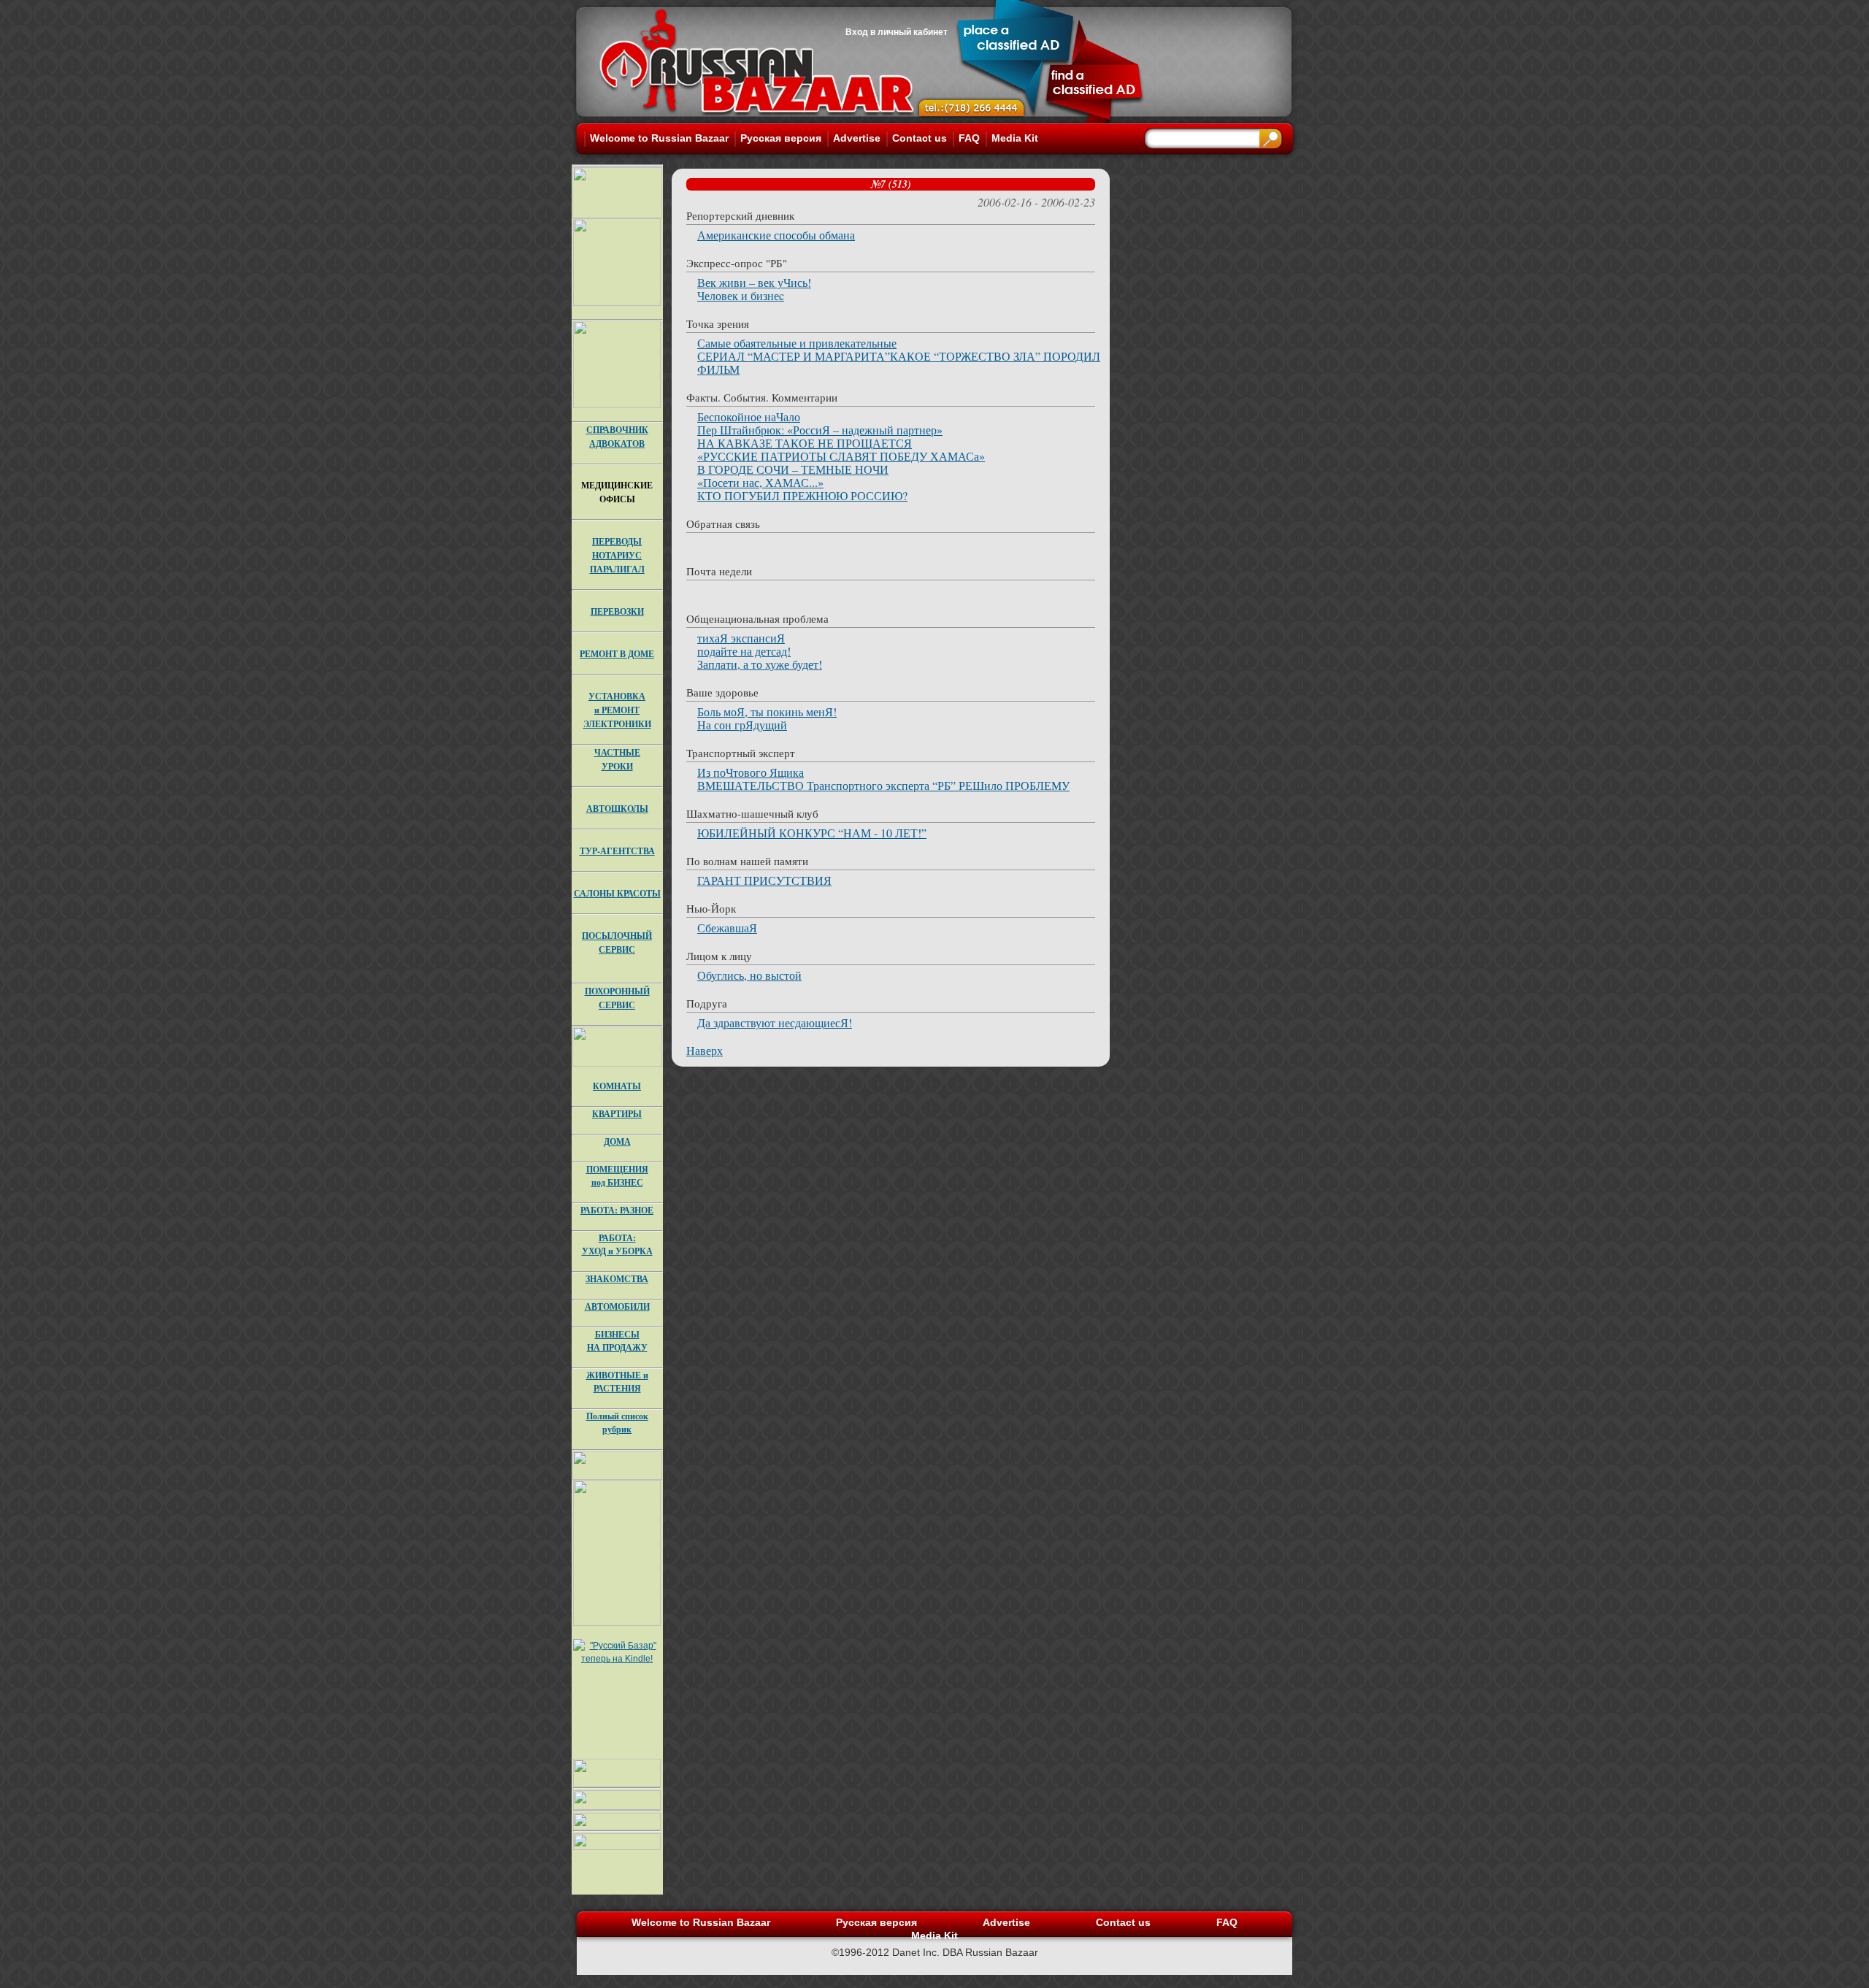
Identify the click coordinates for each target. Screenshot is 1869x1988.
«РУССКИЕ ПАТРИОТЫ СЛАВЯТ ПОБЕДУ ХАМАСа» (841, 456)
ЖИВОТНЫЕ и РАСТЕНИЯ (617, 1382)
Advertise (857, 138)
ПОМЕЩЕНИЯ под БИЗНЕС (617, 1176)
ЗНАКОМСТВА (617, 1279)
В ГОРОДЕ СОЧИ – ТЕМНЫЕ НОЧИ (793, 469)
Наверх (705, 1050)
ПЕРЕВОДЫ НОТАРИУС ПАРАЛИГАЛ (617, 555)
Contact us (920, 138)
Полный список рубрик (617, 1423)
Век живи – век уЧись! (754, 282)
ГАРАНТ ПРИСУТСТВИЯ (764, 880)
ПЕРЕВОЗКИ (617, 611)
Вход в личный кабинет (897, 32)
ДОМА (617, 1141)
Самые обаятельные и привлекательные (797, 343)
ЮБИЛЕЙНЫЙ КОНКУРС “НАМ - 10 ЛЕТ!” (812, 833)
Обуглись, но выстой (749, 975)
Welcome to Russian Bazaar (659, 138)
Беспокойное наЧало (749, 417)
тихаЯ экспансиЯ (741, 638)
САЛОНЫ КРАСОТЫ (617, 893)
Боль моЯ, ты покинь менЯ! (767, 711)
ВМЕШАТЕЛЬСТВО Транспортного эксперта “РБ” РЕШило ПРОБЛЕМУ (883, 785)
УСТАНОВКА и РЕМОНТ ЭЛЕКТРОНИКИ (617, 710)
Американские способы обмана (776, 235)
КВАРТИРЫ (617, 1114)
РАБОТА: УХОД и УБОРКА (617, 1244)
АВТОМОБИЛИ (617, 1306)
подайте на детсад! (744, 651)
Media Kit (1015, 138)
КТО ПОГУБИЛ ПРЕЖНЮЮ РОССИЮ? (802, 495)
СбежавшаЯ (727, 928)
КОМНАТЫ (617, 1086)
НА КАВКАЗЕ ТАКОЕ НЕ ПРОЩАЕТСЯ (805, 443)
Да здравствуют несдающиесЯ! (775, 1022)
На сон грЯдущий (742, 725)
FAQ (969, 138)
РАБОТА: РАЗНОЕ (617, 1210)
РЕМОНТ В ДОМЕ (617, 654)
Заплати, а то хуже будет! (760, 664)
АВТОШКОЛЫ (617, 809)
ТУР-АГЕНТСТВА (617, 851)
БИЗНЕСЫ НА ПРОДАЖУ (617, 1341)
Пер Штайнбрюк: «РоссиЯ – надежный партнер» (820, 430)
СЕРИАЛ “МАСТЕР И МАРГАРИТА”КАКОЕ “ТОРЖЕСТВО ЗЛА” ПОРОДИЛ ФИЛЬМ (899, 362)
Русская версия (781, 138)
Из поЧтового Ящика (751, 772)
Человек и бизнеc (741, 295)
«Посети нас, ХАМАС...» (760, 482)
